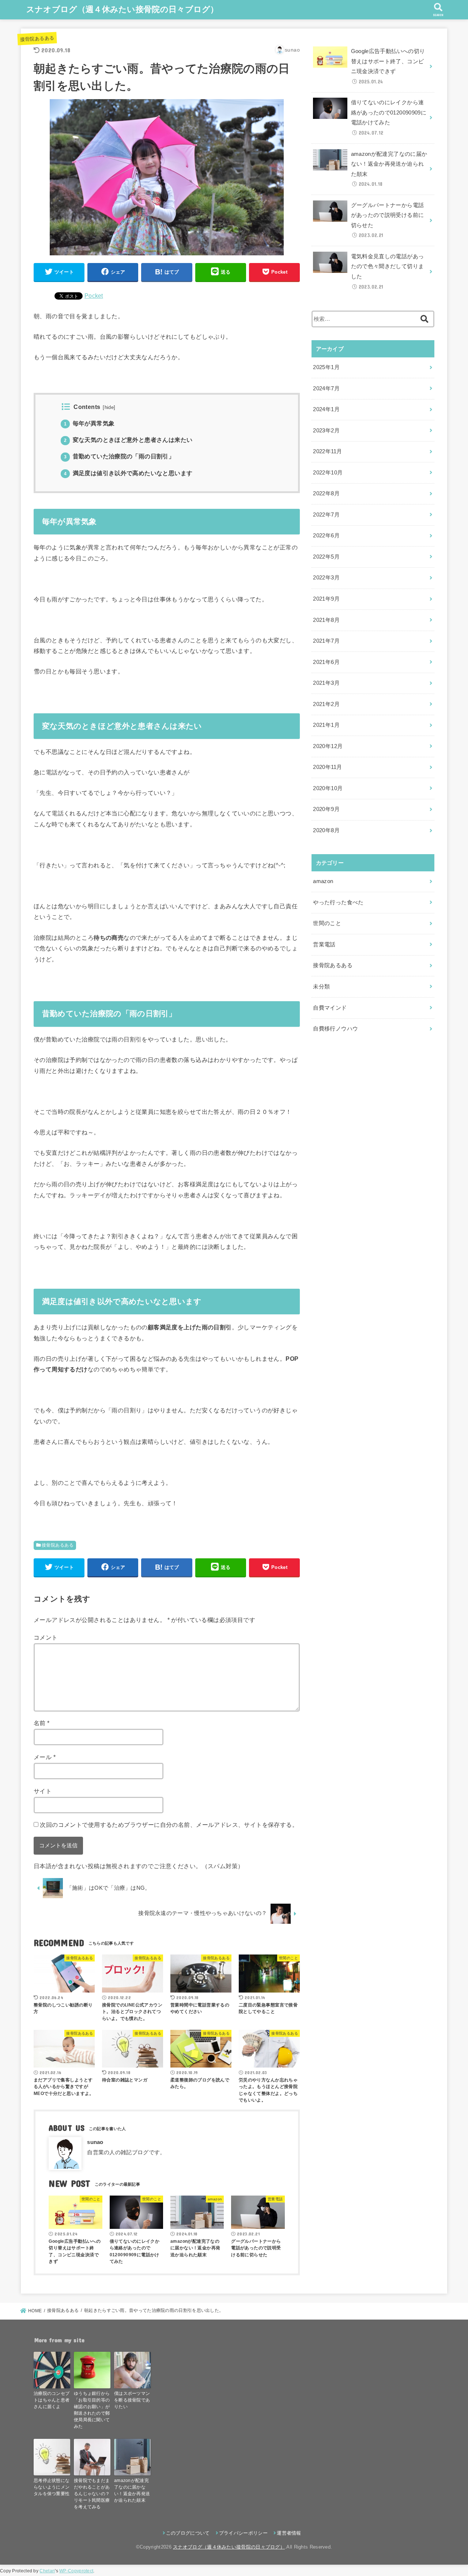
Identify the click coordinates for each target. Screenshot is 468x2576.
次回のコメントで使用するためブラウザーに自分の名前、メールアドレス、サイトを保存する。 (169, 1825)
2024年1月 (326, 409)
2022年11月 (327, 451)
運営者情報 (289, 2533)
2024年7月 (326, 388)
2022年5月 (326, 557)
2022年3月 (326, 578)
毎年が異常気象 (89, 423)
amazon (323, 881)
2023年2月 (326, 431)
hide (109, 408)
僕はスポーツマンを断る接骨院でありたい (132, 2400)
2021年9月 (326, 599)
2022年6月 (326, 536)
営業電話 (324, 945)
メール (45, 1757)
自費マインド (330, 1008)
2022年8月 (326, 493)
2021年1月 (326, 725)
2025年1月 (326, 367)
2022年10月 (328, 473)
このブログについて (188, 2533)
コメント (46, 1637)
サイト (43, 1791)
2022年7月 (326, 515)
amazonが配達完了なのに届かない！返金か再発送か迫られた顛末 (132, 2490)
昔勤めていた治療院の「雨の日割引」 (119, 456)
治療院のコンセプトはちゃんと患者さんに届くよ (52, 2400)
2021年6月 (326, 662)
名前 (42, 1723)
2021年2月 (326, 704)
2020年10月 (328, 788)
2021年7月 (326, 641)
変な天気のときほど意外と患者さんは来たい (128, 440)
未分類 (321, 987)
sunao (95, 2142)
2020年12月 (328, 746)
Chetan (47, 2571)
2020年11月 (327, 767)
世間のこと (327, 923)
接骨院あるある (37, 38)
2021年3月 (326, 683)
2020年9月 (326, 809)
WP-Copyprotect (76, 2571)
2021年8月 (326, 620)
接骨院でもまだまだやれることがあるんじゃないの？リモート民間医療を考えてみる (92, 2494)
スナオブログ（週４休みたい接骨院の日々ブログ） (122, 9)
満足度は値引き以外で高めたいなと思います (128, 473)
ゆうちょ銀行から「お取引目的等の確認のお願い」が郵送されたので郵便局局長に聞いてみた (92, 2410)
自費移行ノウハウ (335, 1029)
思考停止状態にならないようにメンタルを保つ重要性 (52, 2487)
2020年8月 (326, 830)
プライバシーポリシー (243, 2533)
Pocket (94, 296)
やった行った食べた (338, 902)
